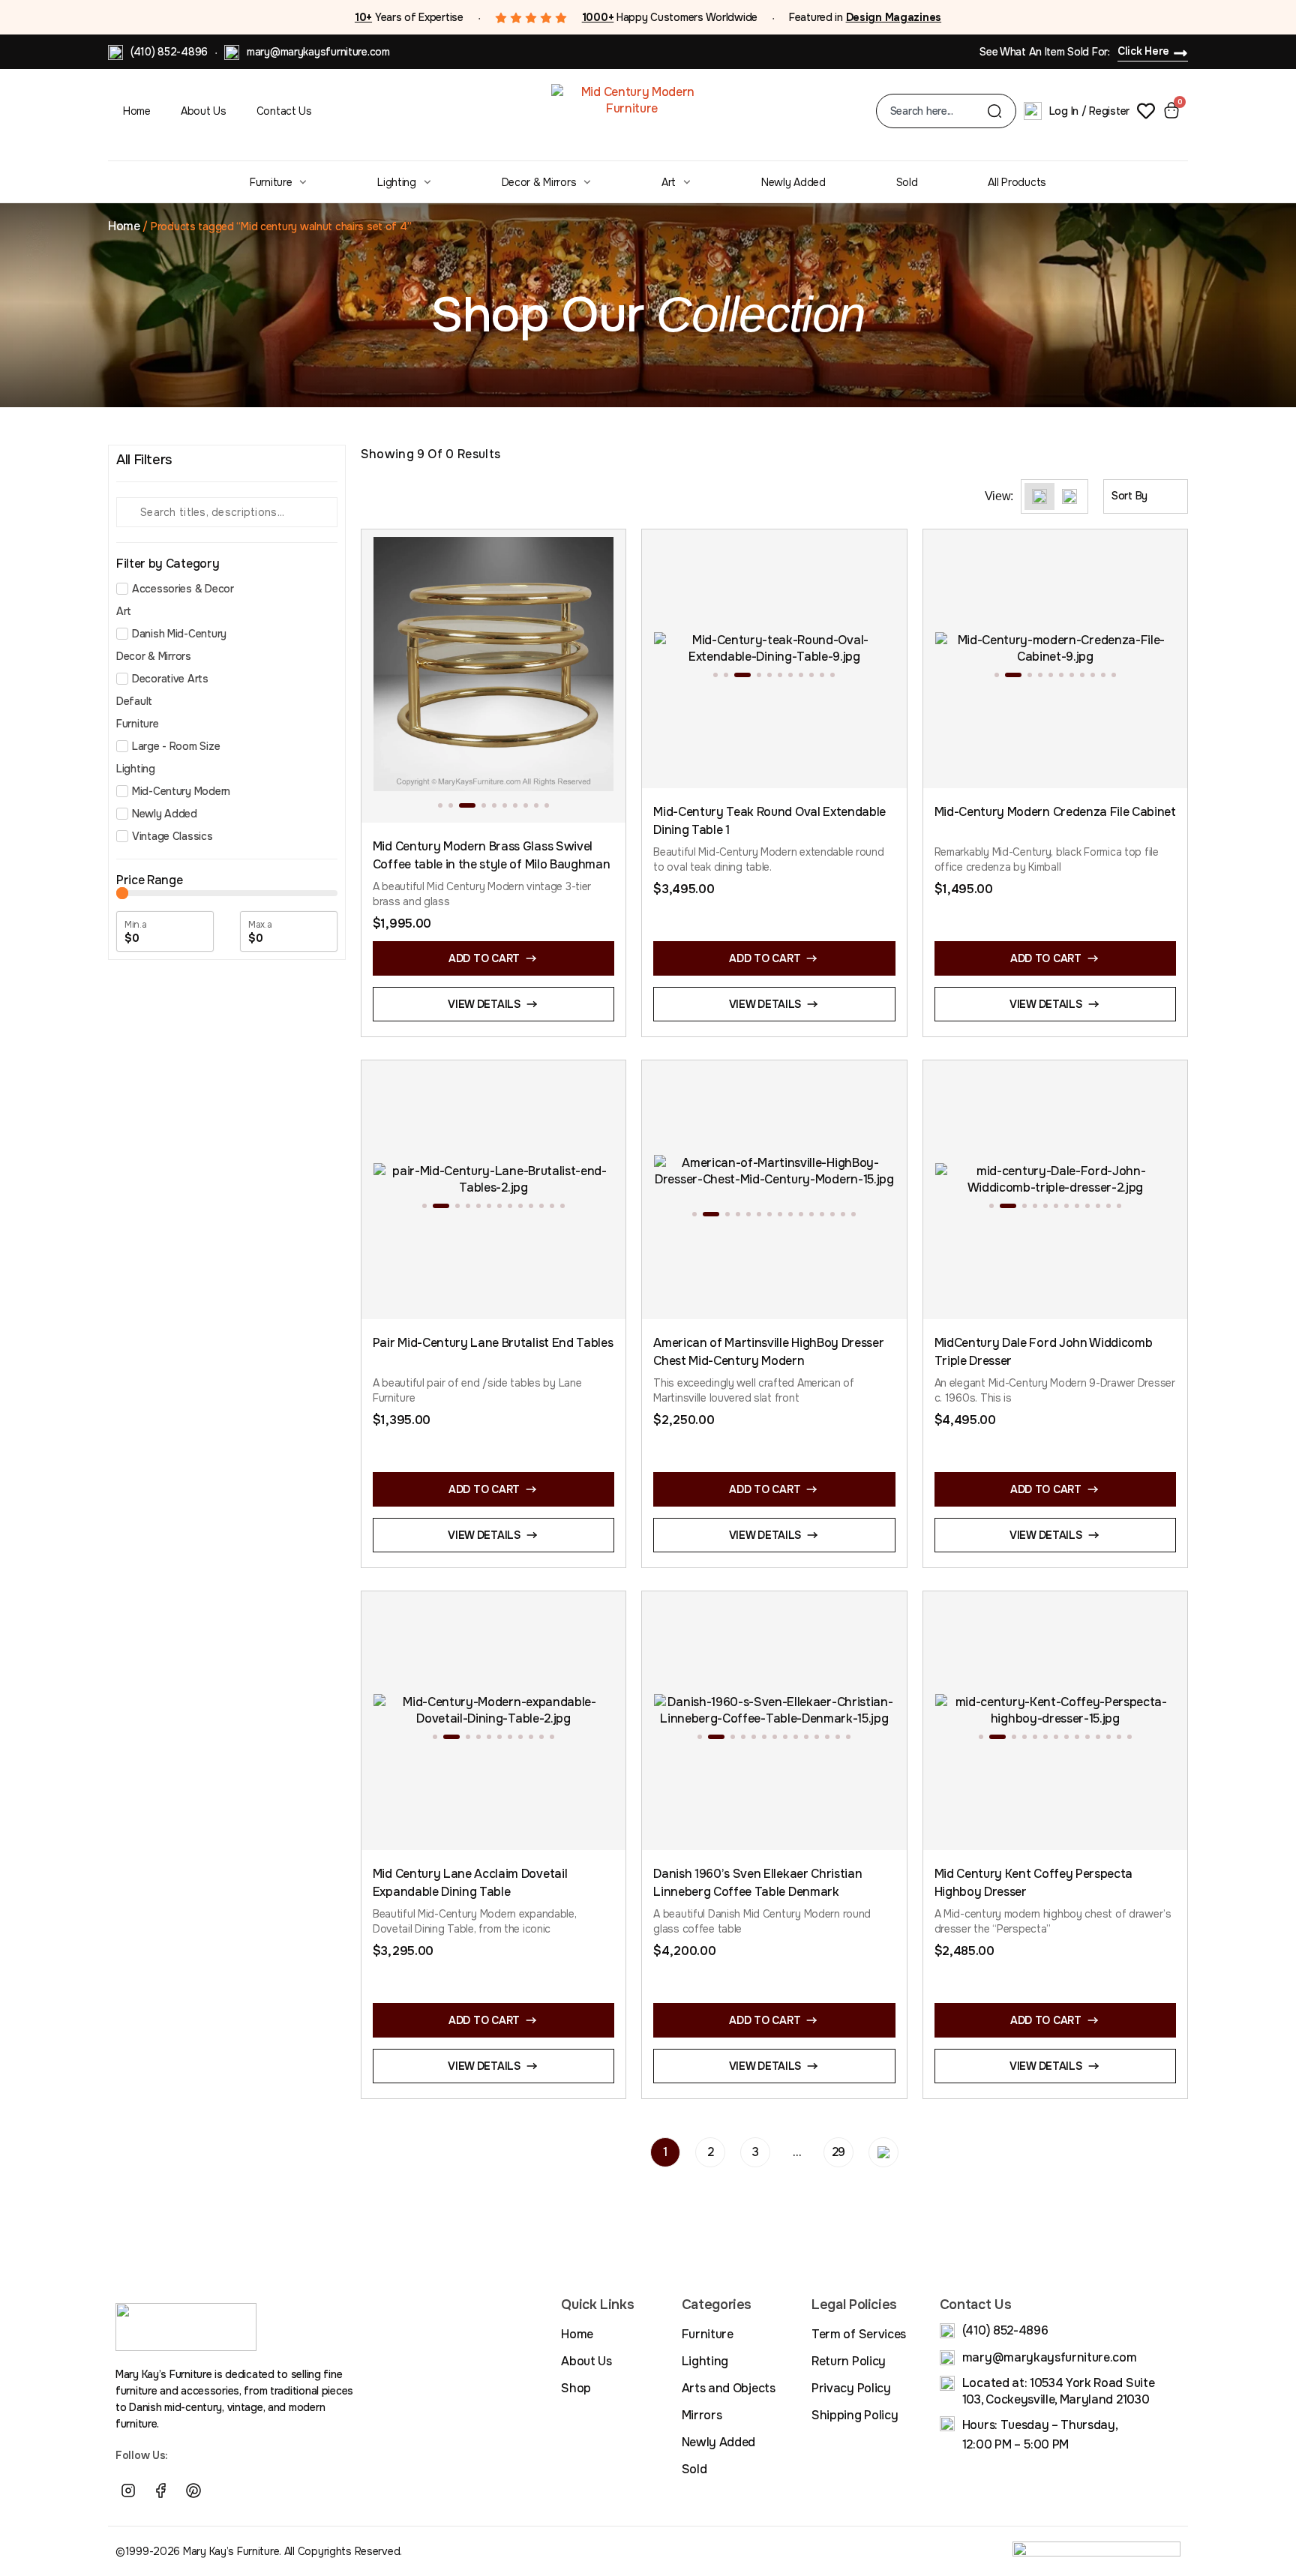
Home (137, 111)
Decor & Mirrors (539, 182)
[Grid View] (1039, 496)
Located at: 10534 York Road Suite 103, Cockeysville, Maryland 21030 (1058, 2391)
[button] (440, 805)
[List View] (1069, 496)
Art (669, 182)
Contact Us (284, 111)
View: (999, 496)
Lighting (397, 182)
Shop (576, 2388)
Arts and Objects (729, 2388)
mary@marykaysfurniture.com (318, 52)
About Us (204, 111)
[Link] (226, 2491)
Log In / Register (1089, 111)
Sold (907, 182)
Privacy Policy (851, 2388)
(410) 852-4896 (169, 52)
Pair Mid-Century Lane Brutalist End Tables (493, 1343)
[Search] (994, 111)
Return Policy (849, 2361)
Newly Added (793, 182)
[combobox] (939, 111)
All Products (1017, 182)
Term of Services (859, 2334)
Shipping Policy (855, 2415)
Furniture (271, 182)
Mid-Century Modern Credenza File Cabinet (1055, 812)
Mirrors (702, 2415)
